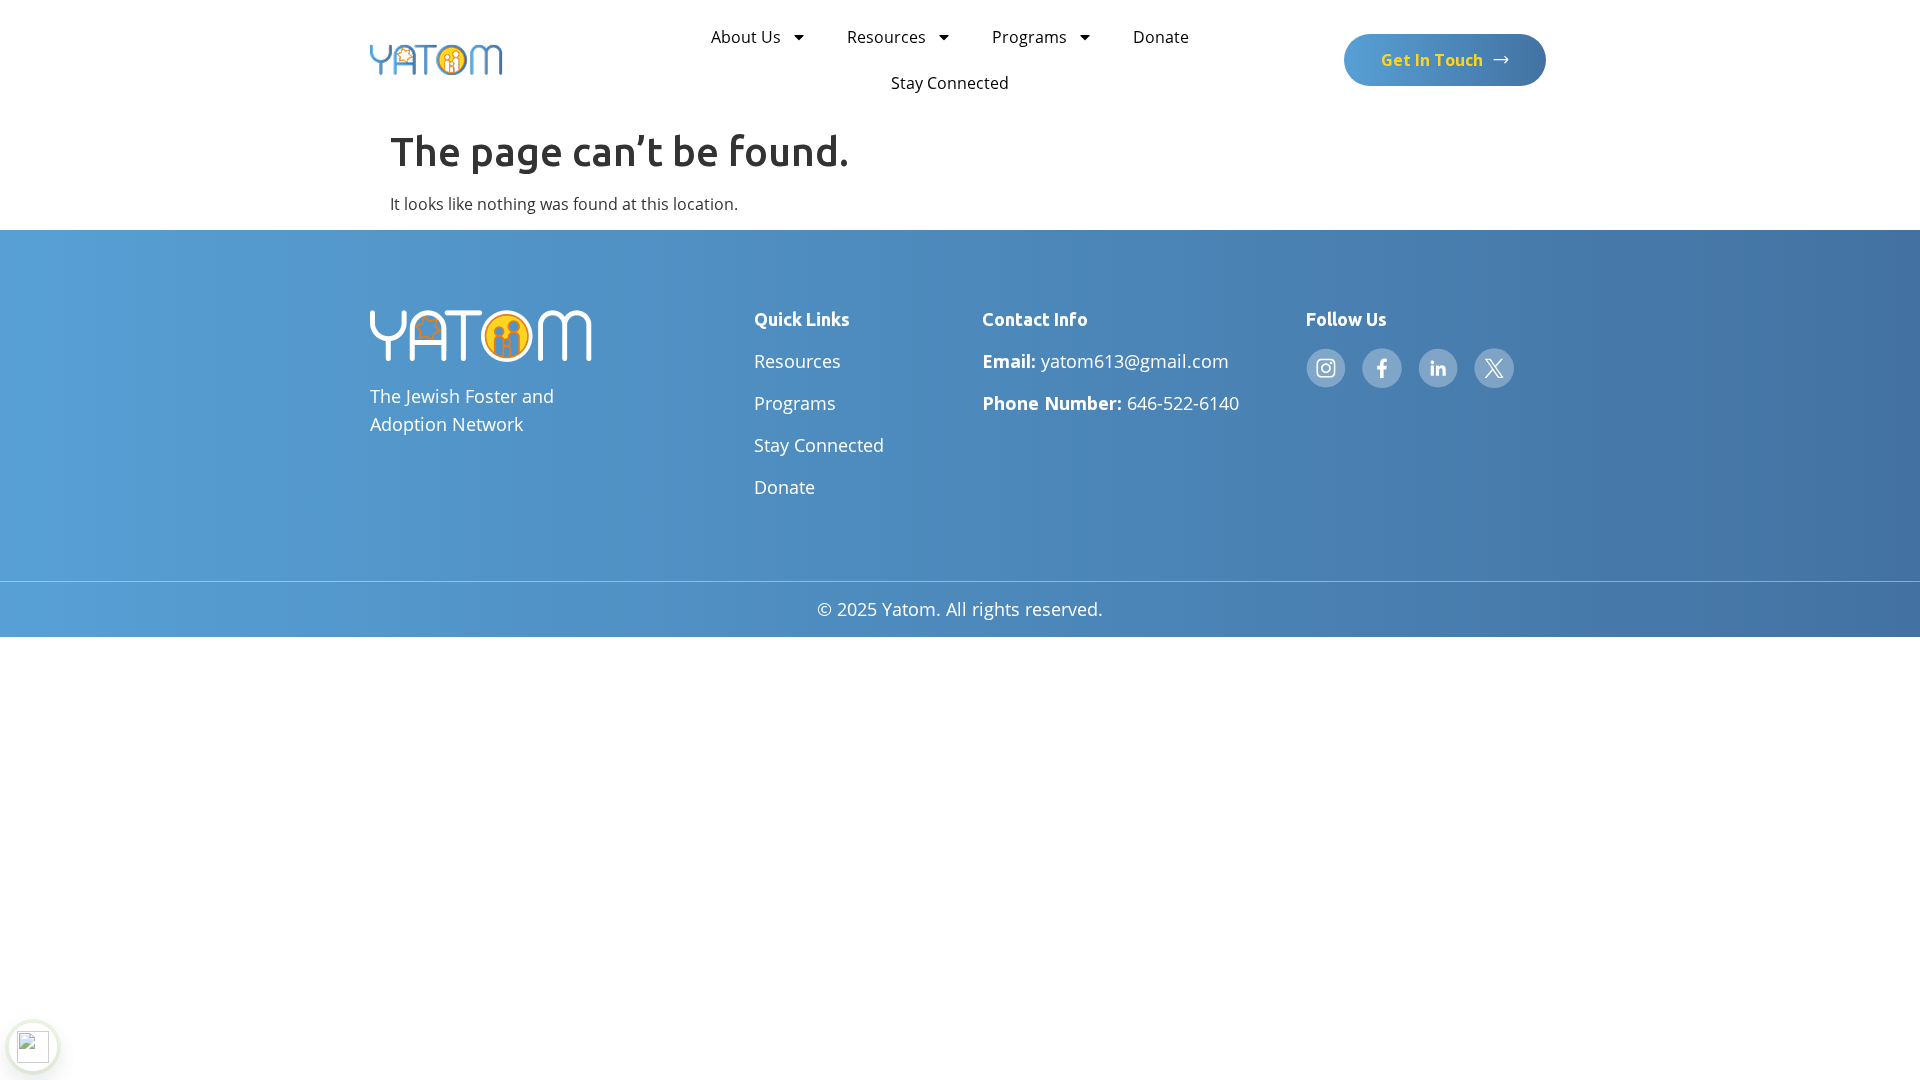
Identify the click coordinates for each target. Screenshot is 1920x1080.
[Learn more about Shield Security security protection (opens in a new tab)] (33, 1047)
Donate (1161, 37)
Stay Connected (950, 83)
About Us (746, 37)
